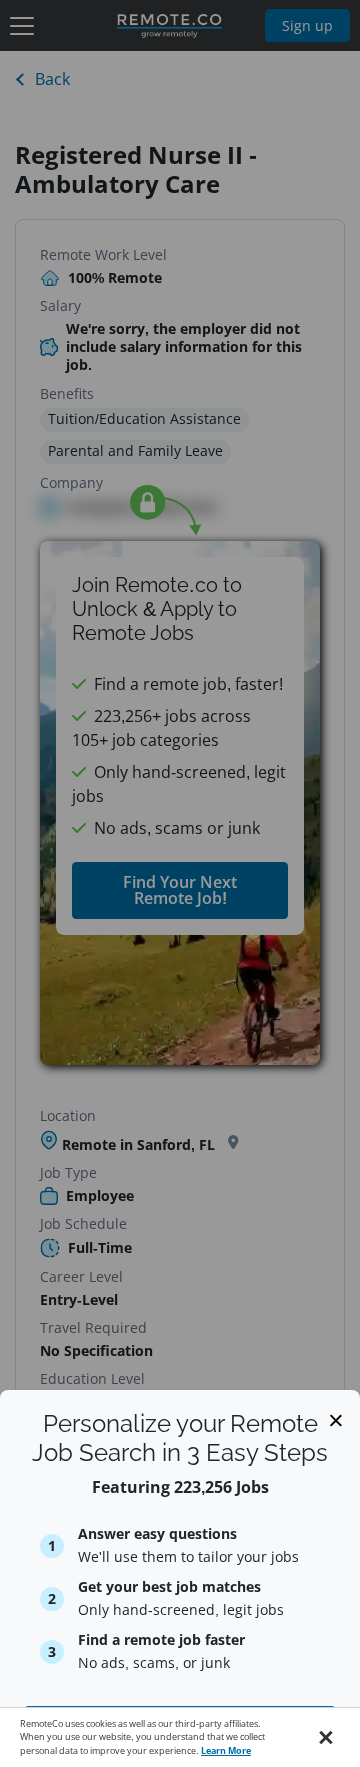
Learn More (226, 1750)
